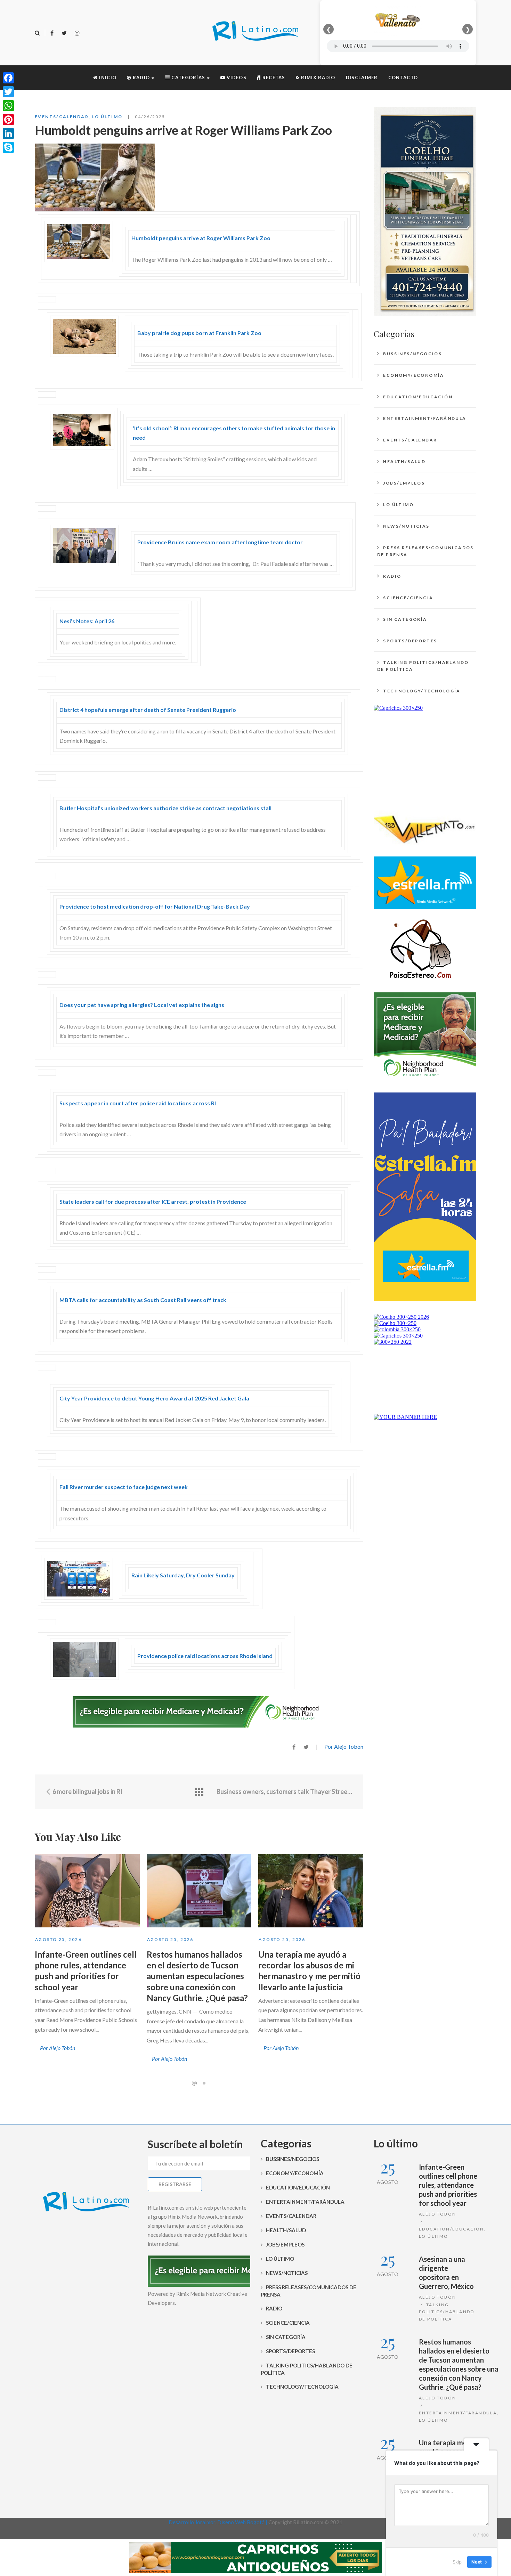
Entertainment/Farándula (425, 418)
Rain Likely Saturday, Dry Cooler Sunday (183, 1575)
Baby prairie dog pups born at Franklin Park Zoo (199, 333)
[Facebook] (52, 33)
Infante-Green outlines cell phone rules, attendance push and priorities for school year (448, 2185)
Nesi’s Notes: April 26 (87, 621)
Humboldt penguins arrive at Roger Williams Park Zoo (201, 238)
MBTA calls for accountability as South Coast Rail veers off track (143, 1300)
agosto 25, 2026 (58, 1939)
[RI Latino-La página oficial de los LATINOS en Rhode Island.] (255, 32)
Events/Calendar (62, 117)
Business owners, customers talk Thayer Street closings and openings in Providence (285, 1791)
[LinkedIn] (8, 133)
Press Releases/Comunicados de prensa (425, 551)
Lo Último (107, 117)
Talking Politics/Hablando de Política (423, 666)
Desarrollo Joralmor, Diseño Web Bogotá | (218, 2522)
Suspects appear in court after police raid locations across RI (138, 1103)
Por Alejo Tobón (344, 1746)
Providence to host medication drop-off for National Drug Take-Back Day (155, 906)
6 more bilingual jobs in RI (87, 1791)
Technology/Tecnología (422, 691)
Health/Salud (404, 461)
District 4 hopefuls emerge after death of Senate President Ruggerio (148, 710)
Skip (457, 2562)
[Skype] (8, 147)
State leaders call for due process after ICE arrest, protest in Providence (153, 1201)
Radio (392, 576)
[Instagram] (77, 33)
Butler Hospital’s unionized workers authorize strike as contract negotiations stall (165, 808)
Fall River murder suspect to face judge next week (124, 1487)
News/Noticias (406, 526)
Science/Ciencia (408, 598)
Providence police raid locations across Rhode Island (205, 1656)
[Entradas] (199, 1792)
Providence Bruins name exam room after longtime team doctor (220, 542)
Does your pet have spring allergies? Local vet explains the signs (142, 1005)
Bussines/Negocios (412, 354)
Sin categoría (405, 619)
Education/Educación (418, 397)
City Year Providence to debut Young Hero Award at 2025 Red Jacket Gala (154, 1398)
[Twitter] (64, 33)
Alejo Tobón (437, 2214)
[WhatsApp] (8, 106)
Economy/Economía (413, 375)
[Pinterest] (8, 120)
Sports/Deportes (410, 641)
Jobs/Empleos (404, 483)
